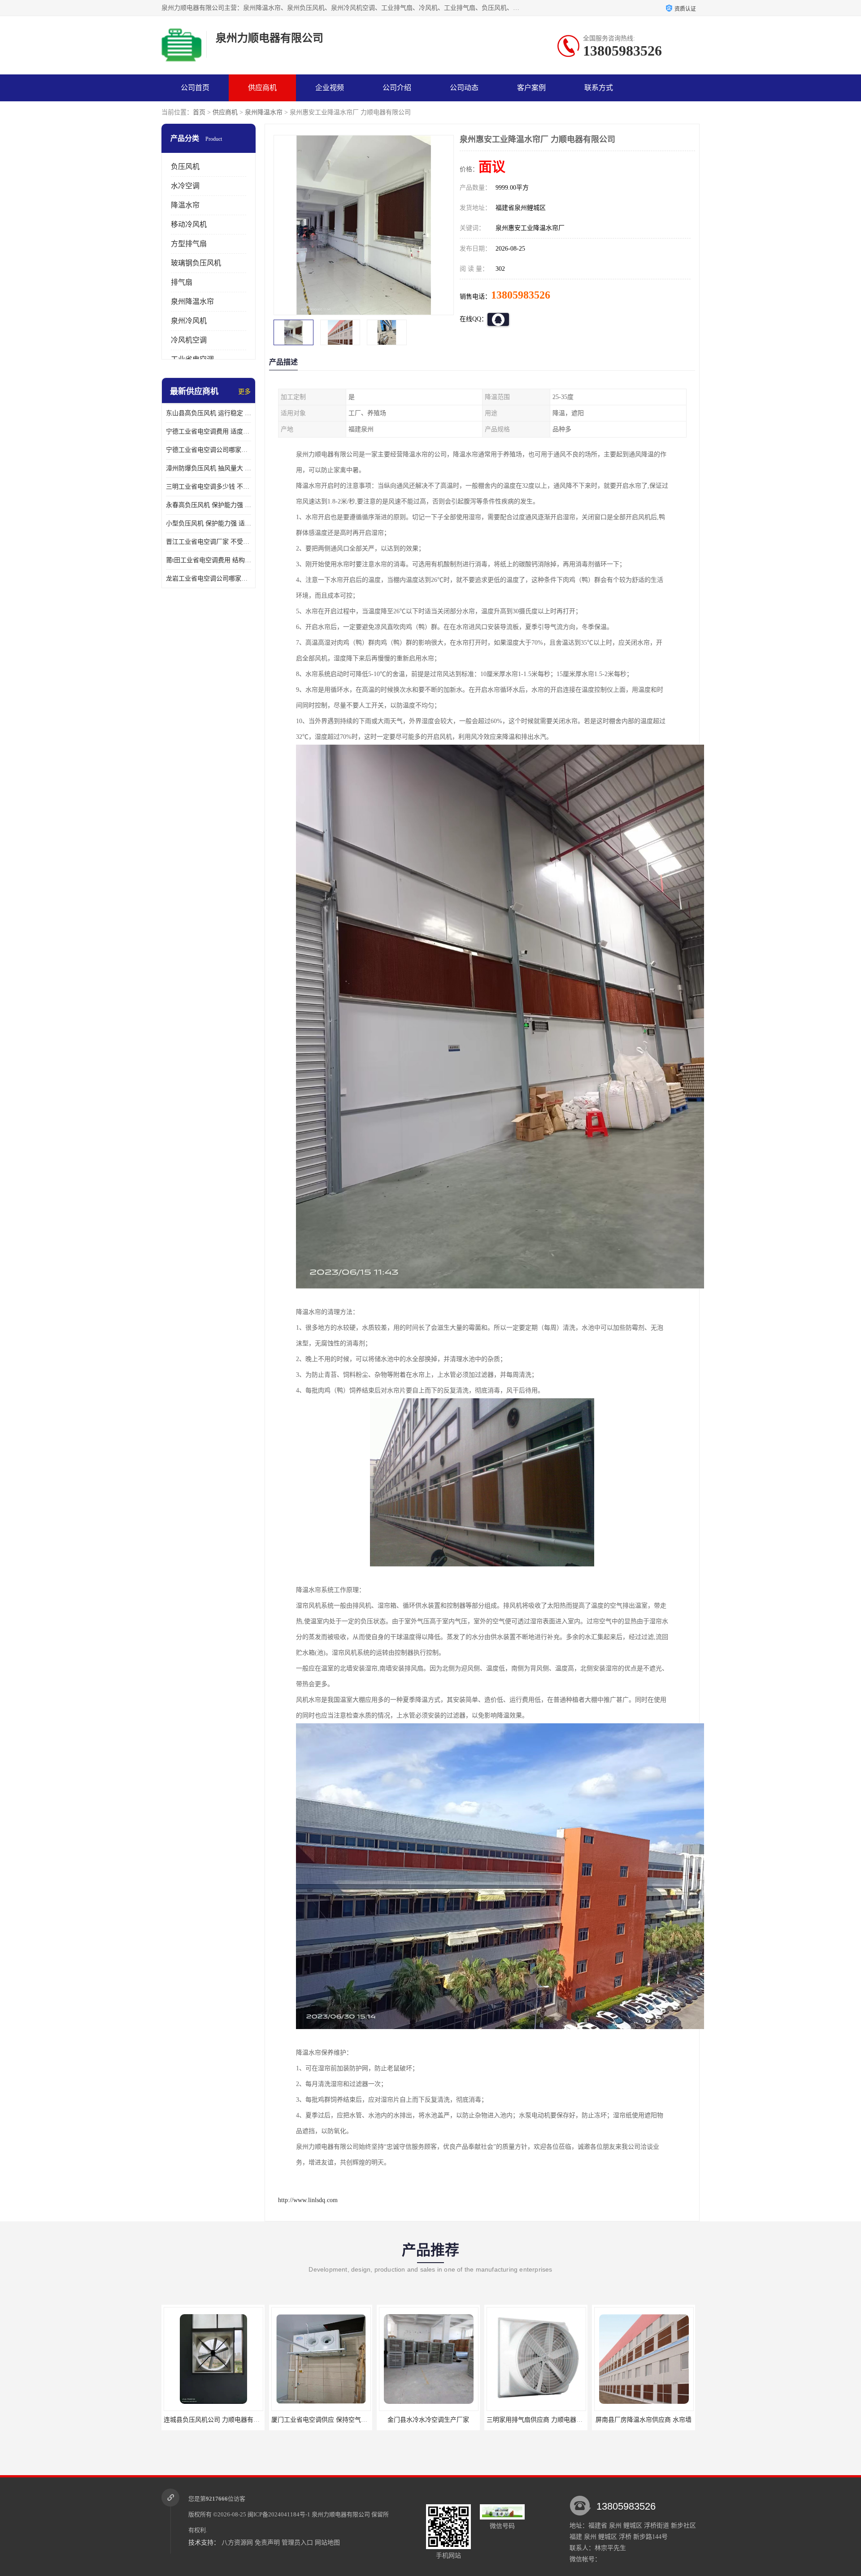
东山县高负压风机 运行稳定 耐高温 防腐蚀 (209, 413)
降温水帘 (185, 205)
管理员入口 (297, 2543)
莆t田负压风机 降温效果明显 (644, 2420)
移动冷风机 (189, 224)
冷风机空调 (189, 340)
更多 (244, 392)
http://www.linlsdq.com (308, 2200)
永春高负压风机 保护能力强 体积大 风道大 (209, 505)
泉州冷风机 (189, 321)
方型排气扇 (189, 244)
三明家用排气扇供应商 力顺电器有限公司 (329, 2420)
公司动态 (464, 88)
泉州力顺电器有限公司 (341, 2514)
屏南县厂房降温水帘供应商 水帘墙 (428, 2420)
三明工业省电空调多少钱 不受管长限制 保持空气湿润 (209, 487)
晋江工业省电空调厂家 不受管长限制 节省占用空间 (209, 542)
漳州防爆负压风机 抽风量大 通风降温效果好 (209, 468)
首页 (199, 112)
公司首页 (195, 88)
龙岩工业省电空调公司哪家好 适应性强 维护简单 (209, 579)
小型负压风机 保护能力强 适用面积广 (209, 523)
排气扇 (182, 282)
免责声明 (267, 2543)
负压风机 (185, 167)
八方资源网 (237, 2543)
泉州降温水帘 (264, 112)
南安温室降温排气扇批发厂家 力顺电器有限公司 (553, 2420)
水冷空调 (185, 186)
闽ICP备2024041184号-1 (279, 2514)
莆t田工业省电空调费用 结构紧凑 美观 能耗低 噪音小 (209, 560)
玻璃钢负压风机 (196, 263)
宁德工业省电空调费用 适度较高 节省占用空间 (209, 432)
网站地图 (327, 2543)
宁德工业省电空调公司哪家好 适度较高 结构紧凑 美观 (209, 450)
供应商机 (262, 88)
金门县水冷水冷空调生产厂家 (213, 2420)
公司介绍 (397, 88)
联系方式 (599, 88)
